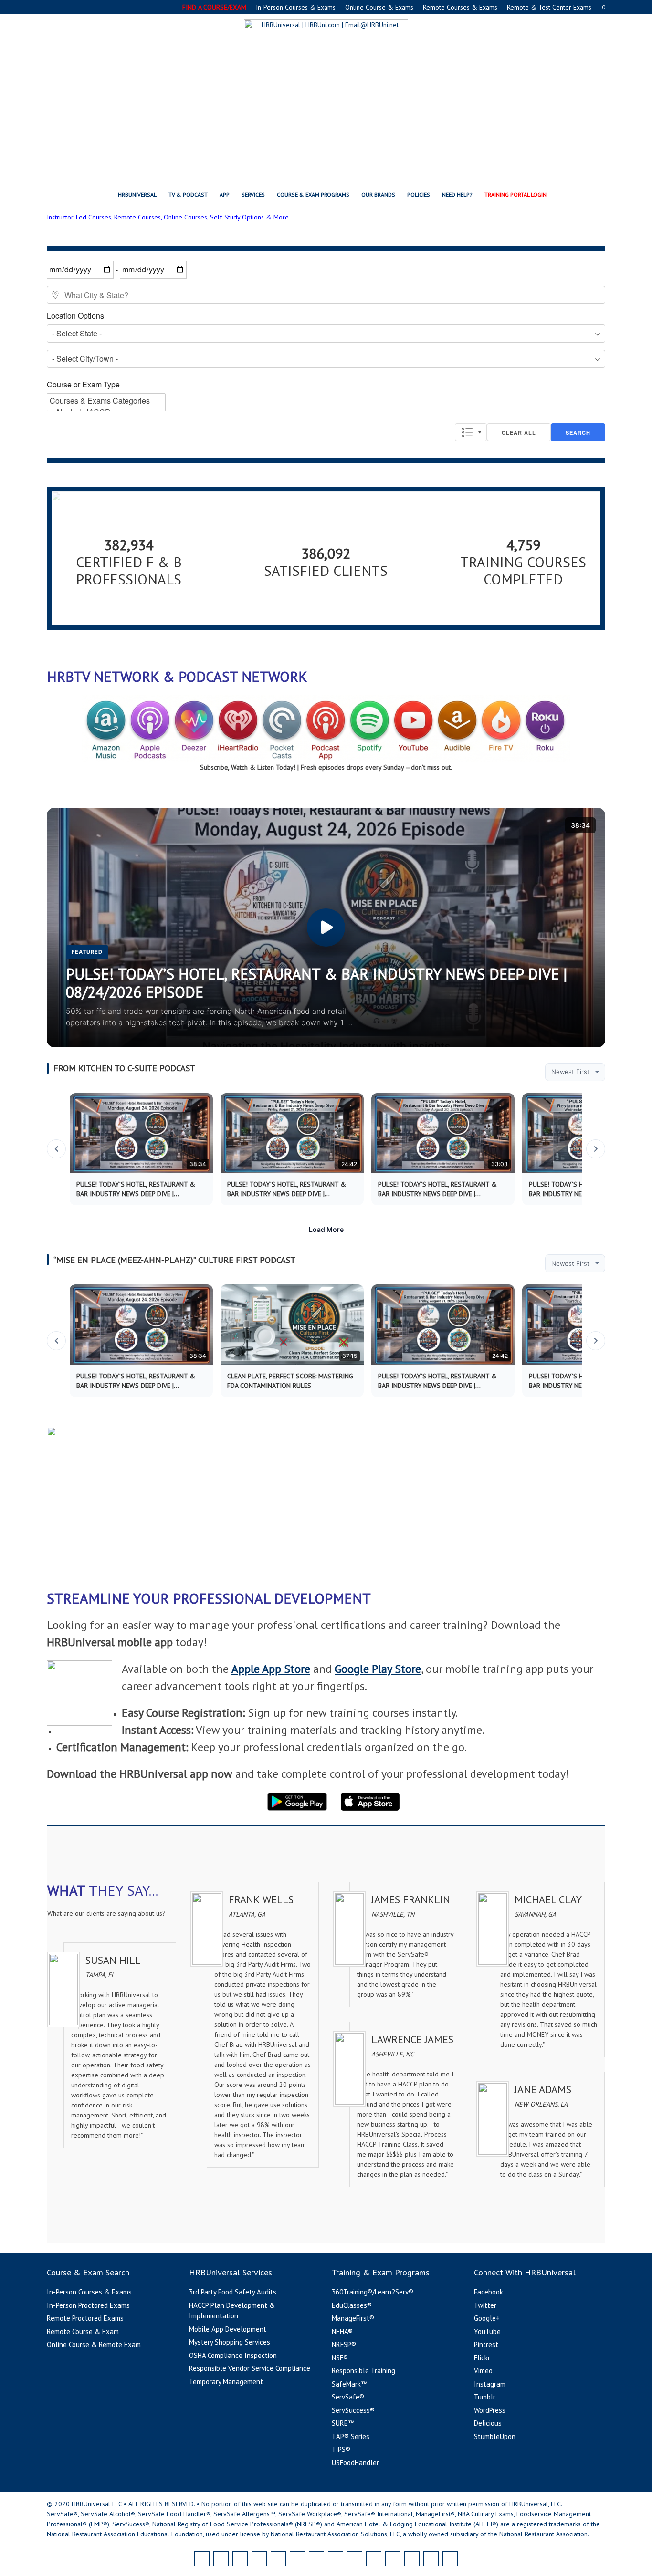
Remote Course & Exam (83, 2331)
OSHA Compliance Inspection (233, 2355)
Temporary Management (226, 2382)
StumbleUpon (495, 2436)
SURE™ (343, 2423)
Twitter (485, 2305)
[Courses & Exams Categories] (106, 401)
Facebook (489, 2292)
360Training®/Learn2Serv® (373, 2292)
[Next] (596, 1149)
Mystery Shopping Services (230, 2342)
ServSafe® (348, 2397)
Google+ (487, 2318)
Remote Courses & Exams (460, 7)
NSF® (340, 2358)
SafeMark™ (349, 2384)
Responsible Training (363, 2371)
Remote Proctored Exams (85, 2318)
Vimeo (483, 2371)
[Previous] (56, 1149)
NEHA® (342, 2331)
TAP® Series (351, 2436)
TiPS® (341, 2449)
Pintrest (486, 2344)
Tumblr (485, 2397)
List (471, 432)
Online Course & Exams (379, 7)
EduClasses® (352, 2305)
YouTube (487, 2331)
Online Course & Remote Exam (94, 2344)
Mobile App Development (228, 2329)
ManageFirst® (353, 2318)
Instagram (490, 2384)
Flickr (482, 2358)
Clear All (519, 433)
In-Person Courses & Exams (296, 7)
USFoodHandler (355, 2463)
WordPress (490, 2410)
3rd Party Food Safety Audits (233, 2292)
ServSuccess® (353, 2410)
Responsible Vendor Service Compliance (250, 2368)
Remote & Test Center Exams (549, 7)
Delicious (488, 2423)
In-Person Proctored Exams (88, 2305)
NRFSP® (344, 2344)
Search (578, 433)
